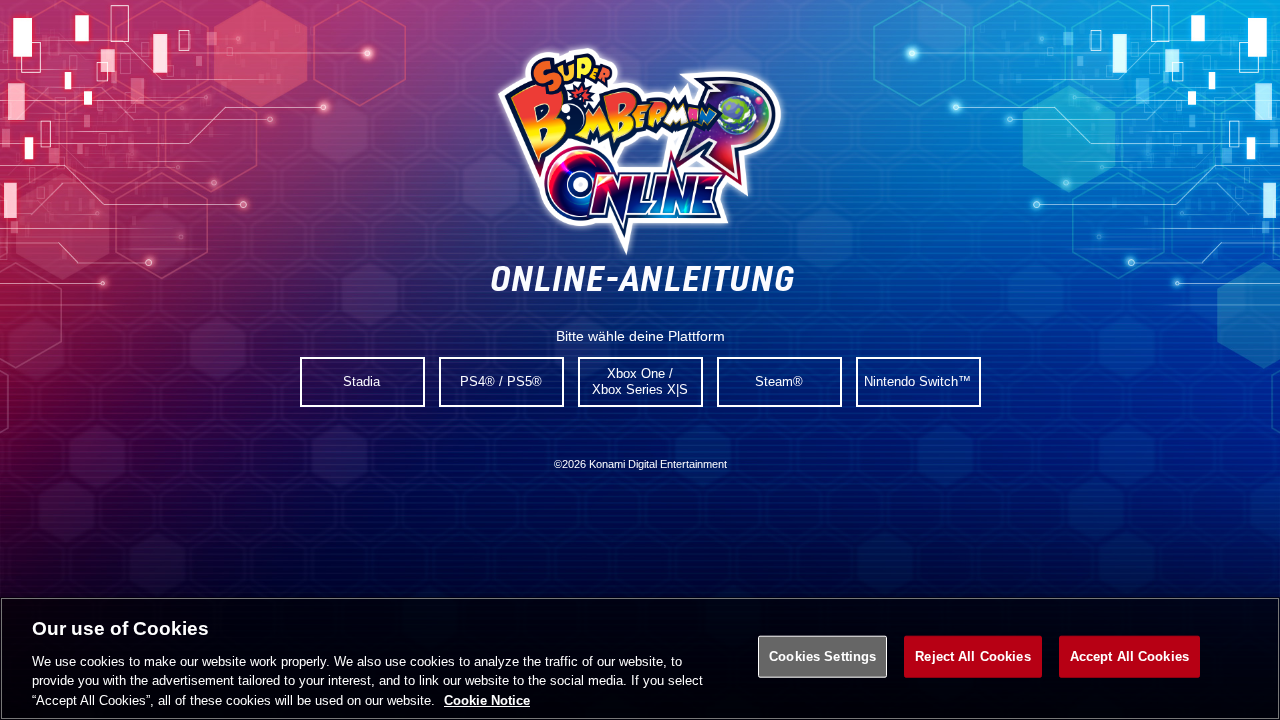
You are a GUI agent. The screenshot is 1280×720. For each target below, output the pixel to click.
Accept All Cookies (1129, 656)
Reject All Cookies (972, 656)
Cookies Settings (822, 656)
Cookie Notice (487, 699)
